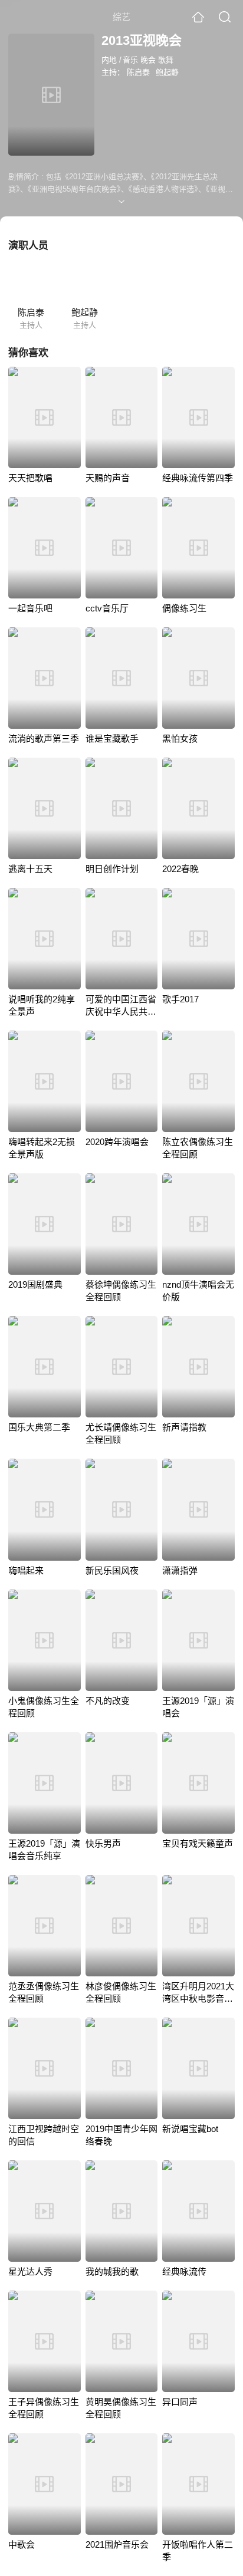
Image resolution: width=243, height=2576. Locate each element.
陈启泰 (138, 72)
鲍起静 (167, 72)
